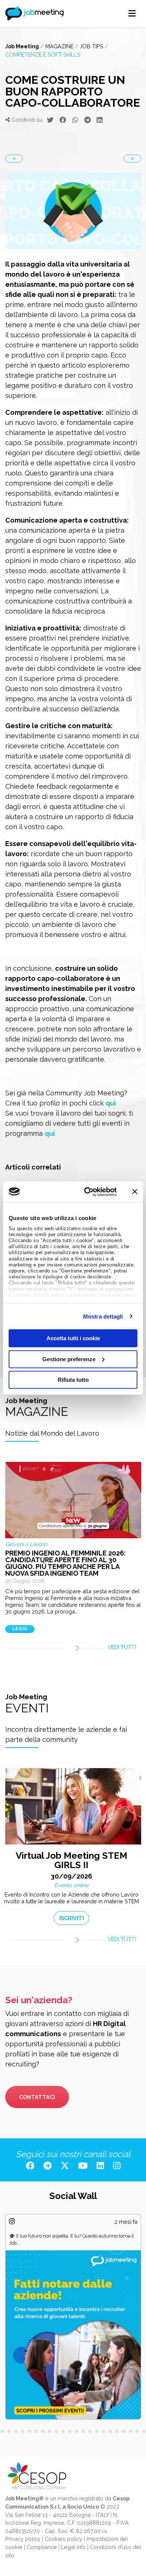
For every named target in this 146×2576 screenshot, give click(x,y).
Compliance (42, 2547)
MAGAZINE (59, 46)
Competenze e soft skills (43, 54)
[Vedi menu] (132, 13)
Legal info (73, 2547)
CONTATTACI (37, 2097)
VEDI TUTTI (122, 1647)
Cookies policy (63, 2539)
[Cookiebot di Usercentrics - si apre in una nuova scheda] (87, 1192)
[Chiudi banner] (135, 1192)
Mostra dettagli (103, 1316)
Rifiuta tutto (73, 1380)
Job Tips (92, 46)
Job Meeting (22, 46)
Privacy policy (23, 2539)
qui (111, 1103)
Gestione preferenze (69, 1359)
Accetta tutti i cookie (73, 1338)
